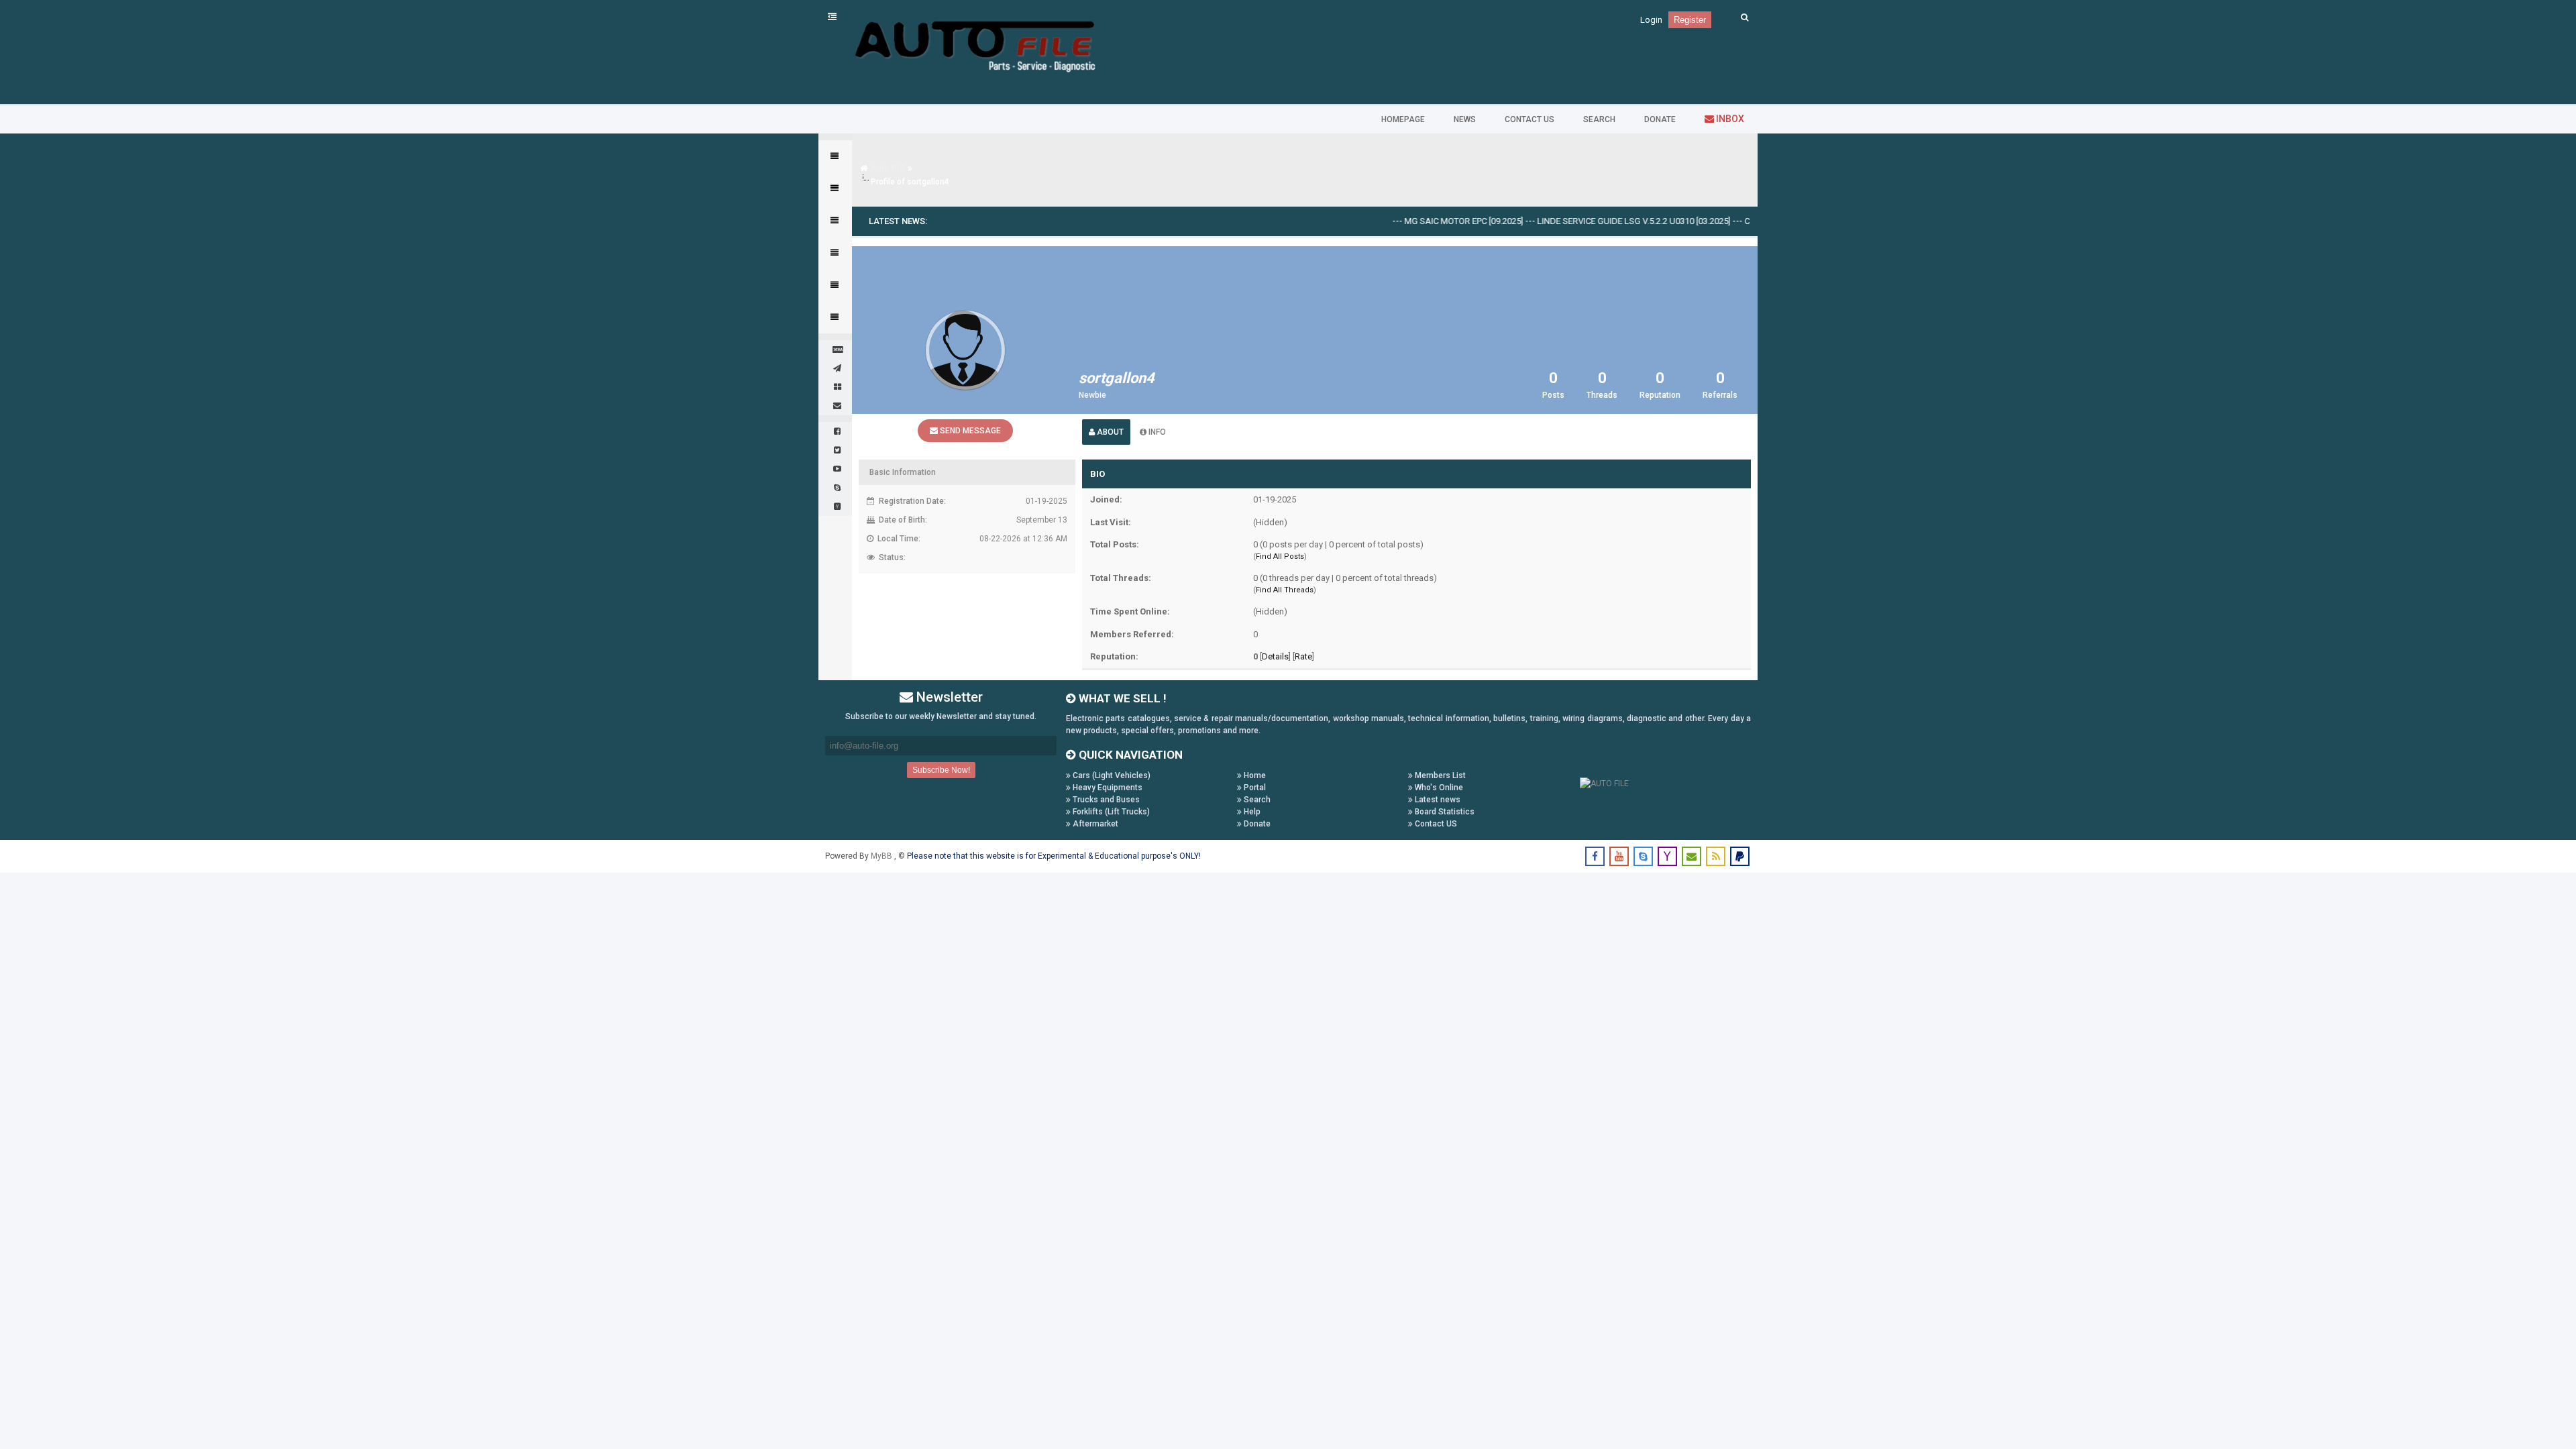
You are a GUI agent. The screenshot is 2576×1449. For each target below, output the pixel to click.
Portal (1254, 788)
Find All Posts (1280, 556)
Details (1275, 656)
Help (1251, 812)
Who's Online (1438, 788)
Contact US (1435, 824)
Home (1254, 775)
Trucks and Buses (1105, 800)
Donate (1256, 824)
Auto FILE (888, 168)
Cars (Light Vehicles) (1111, 775)
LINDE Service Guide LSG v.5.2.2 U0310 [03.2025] (1593, 221)
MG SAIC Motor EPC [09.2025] (1423, 221)
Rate (1303, 656)
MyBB (882, 856)
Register (1690, 20)
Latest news (1437, 800)
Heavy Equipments (1107, 788)
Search (1256, 800)
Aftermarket (1094, 824)
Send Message (969, 431)
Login (1651, 20)
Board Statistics (1444, 812)
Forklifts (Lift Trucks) (1110, 812)
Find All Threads (1285, 590)
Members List (1439, 775)
